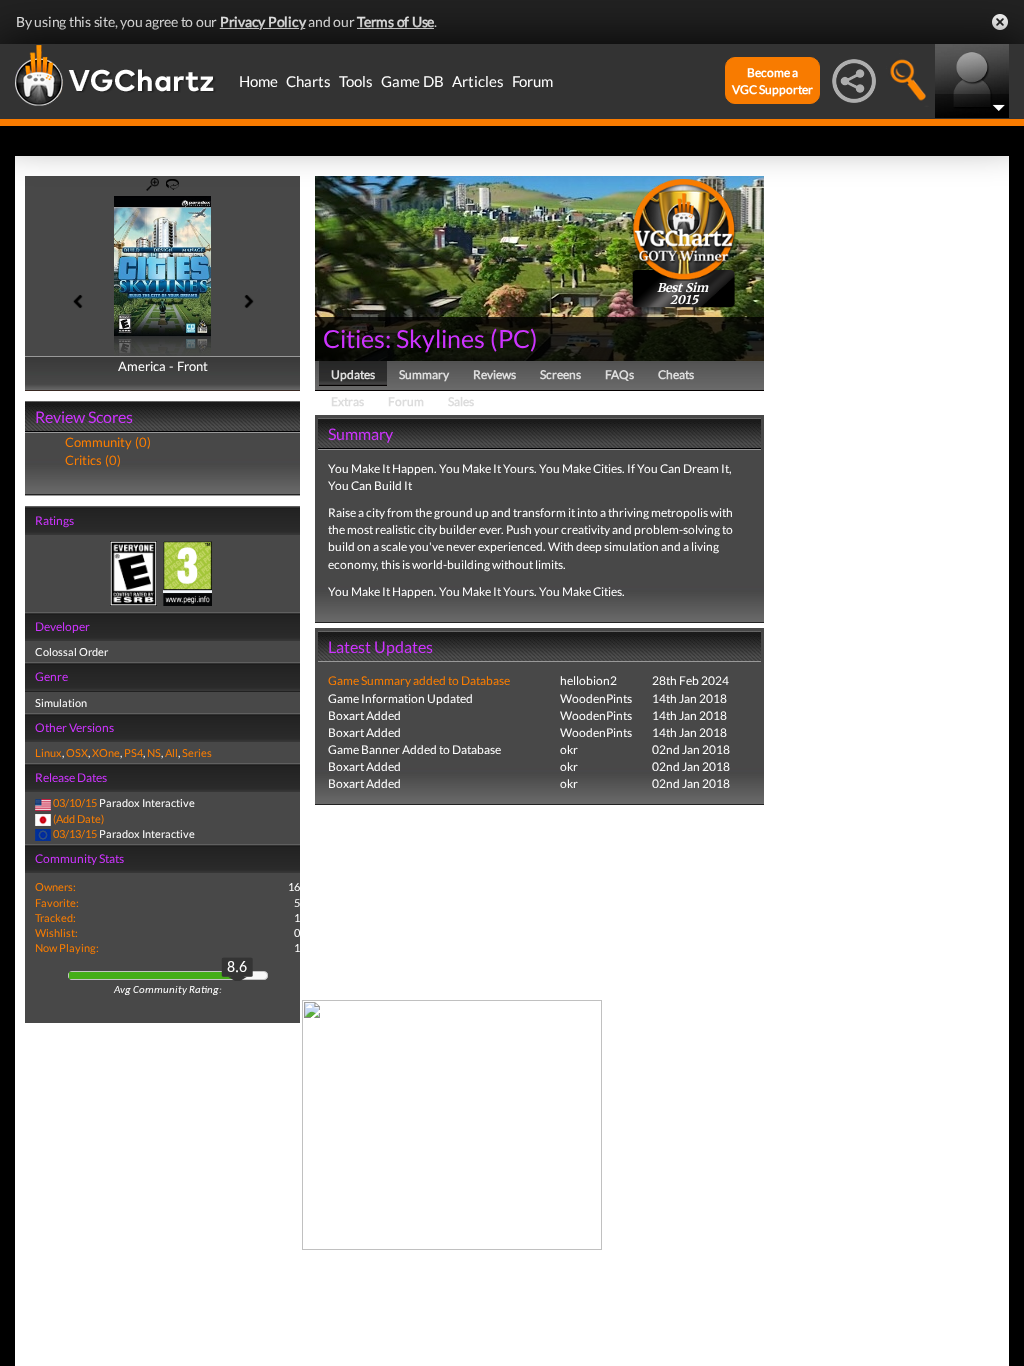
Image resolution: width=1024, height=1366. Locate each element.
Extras (347, 401)
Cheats (676, 374)
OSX (77, 752)
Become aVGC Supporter (772, 81)
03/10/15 (75, 802)
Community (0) (108, 442)
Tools (356, 81)
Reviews (494, 374)
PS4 (133, 752)
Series (197, 752)
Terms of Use (395, 21)
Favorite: (57, 902)
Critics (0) (93, 460)
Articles (478, 81)
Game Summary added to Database (419, 680)
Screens (560, 374)
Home (258, 81)
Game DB (412, 81)
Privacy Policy (263, 21)
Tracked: (55, 917)
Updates (353, 374)
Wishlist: (56, 932)
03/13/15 (75, 833)
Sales (461, 401)
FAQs (619, 374)
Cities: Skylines (404, 338)
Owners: (55, 886)
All (171, 752)
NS (154, 752)
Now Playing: (67, 947)
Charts (308, 81)
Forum (532, 81)
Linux (48, 752)
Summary (424, 374)
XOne (106, 752)
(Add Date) (78, 818)
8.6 (237, 968)
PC (514, 338)
